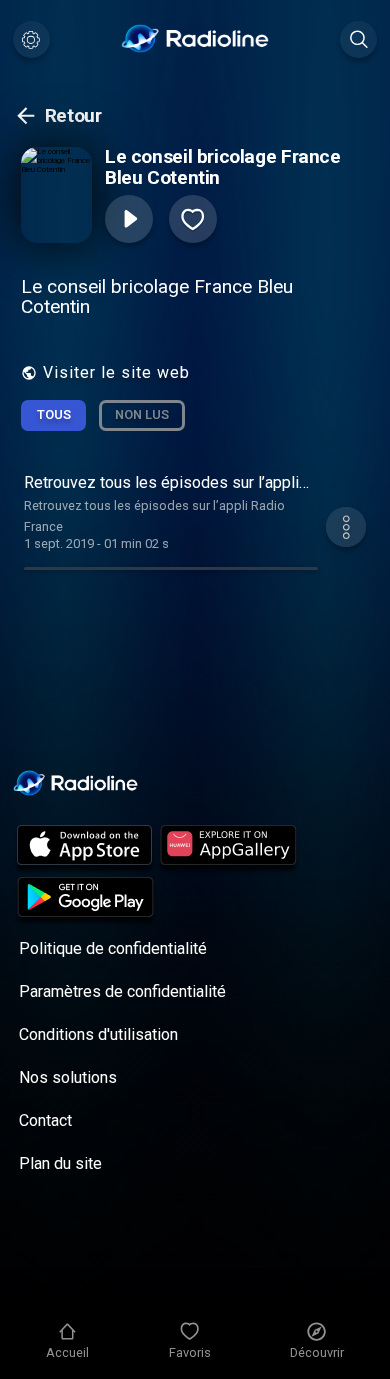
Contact (45, 1120)
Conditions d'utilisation (98, 1034)
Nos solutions (68, 1077)
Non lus (142, 414)
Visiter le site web (116, 372)
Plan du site (60, 1163)
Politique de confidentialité (113, 948)
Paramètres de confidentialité (122, 991)
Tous (54, 414)
